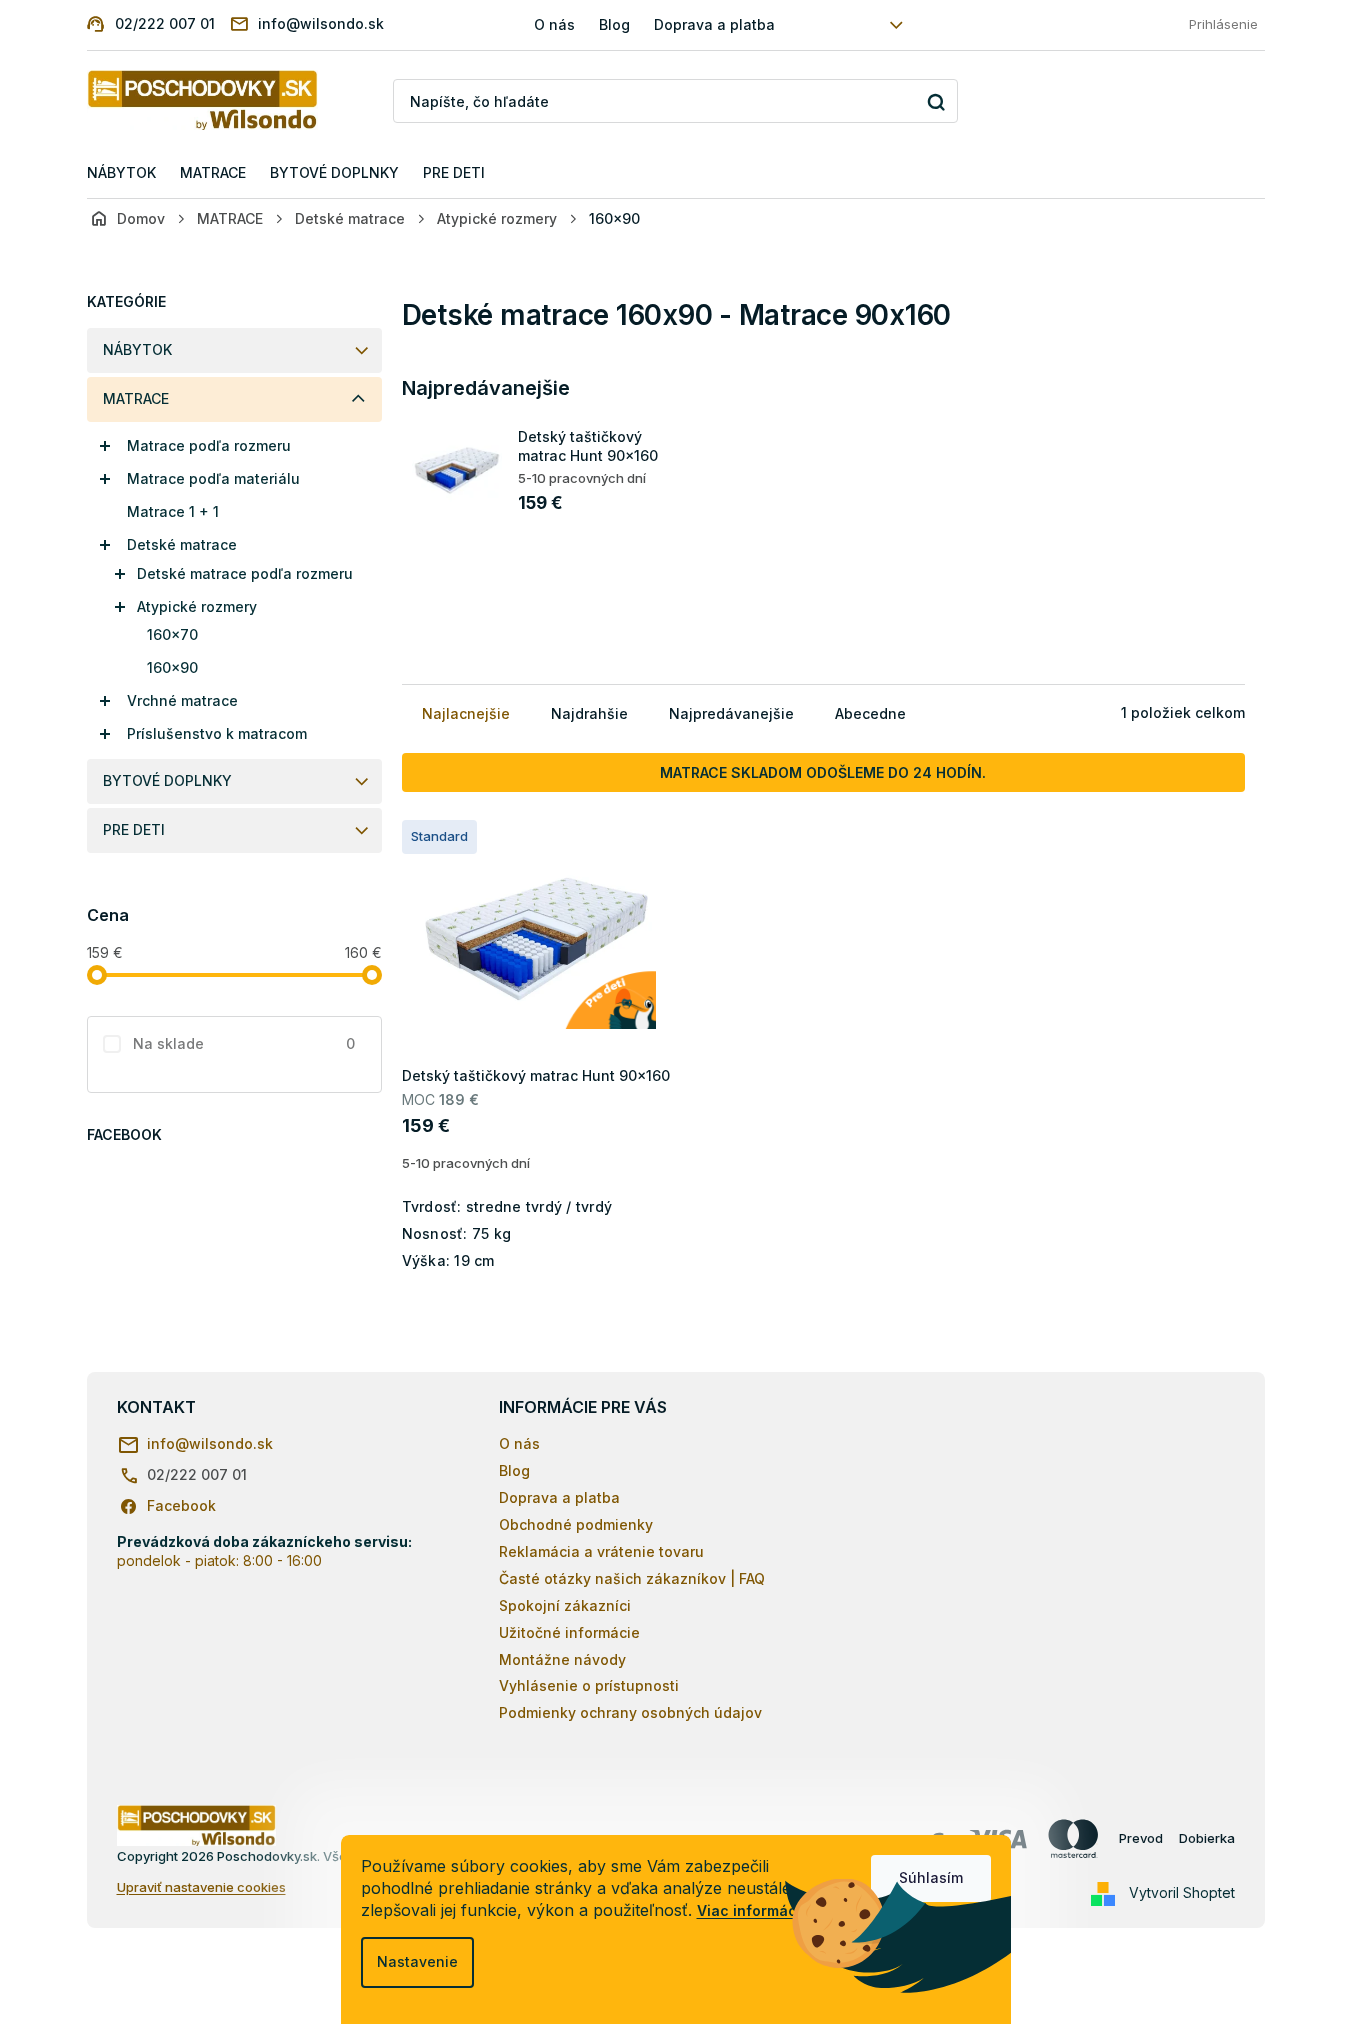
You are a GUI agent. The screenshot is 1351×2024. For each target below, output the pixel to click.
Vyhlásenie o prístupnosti (589, 1685)
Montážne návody (562, 1659)
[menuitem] (121, 173)
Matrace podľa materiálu (213, 478)
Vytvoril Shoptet (1182, 1892)
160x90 (172, 667)
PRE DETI (134, 829)
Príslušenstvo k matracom (217, 733)
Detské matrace (182, 544)
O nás (554, 24)
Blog (614, 24)
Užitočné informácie (569, 1632)
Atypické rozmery (197, 606)
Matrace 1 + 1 (173, 511)
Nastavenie (417, 1961)
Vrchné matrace (182, 700)
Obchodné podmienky (576, 1524)
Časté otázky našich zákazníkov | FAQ (632, 1578)
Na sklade (244, 1043)
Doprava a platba (714, 24)
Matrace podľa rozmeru (209, 445)
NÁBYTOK (137, 349)
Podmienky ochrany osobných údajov (630, 1712)
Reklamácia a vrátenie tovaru (601, 1551)
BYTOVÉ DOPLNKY (167, 780)
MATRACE (136, 398)
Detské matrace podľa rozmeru (245, 573)
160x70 (172, 634)
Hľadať (935, 101)
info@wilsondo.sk (210, 1443)
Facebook (181, 1505)
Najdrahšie (589, 713)
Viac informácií (751, 1910)
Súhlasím (931, 1877)
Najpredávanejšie (731, 713)
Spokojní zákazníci (565, 1605)
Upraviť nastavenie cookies (201, 1887)
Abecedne (870, 713)
